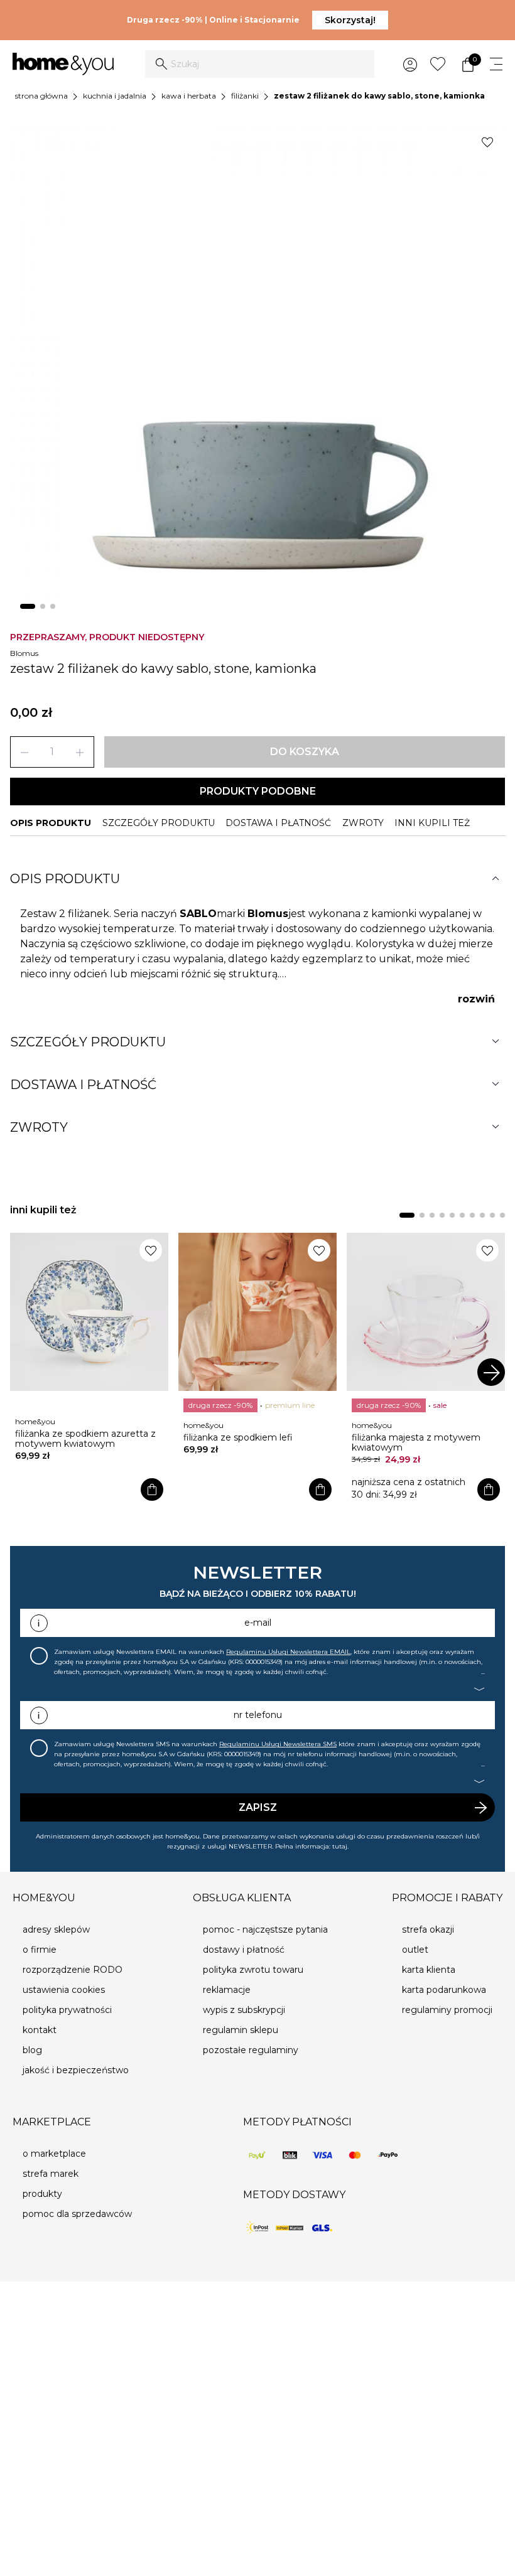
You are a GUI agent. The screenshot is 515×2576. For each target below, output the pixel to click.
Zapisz (258, 1807)
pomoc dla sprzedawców (77, 2214)
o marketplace (54, 2154)
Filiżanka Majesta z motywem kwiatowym (416, 1442)
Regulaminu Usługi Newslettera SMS (278, 1744)
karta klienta (429, 1970)
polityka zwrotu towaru (253, 1970)
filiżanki (245, 96)
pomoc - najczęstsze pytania (265, 1929)
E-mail (258, 1623)
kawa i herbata (189, 96)
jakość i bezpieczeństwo (76, 2070)
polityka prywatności (67, 2010)
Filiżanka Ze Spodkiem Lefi (238, 1437)
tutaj (340, 1846)
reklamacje (227, 1990)
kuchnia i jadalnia (115, 96)
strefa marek (51, 2174)
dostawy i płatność (244, 1950)
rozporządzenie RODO (73, 1970)
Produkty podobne (258, 791)
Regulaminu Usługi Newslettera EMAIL (288, 1652)
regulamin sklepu (241, 2030)
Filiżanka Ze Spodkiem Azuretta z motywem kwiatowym (85, 1439)
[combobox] (260, 64)
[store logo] (63, 64)
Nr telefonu (258, 1715)
